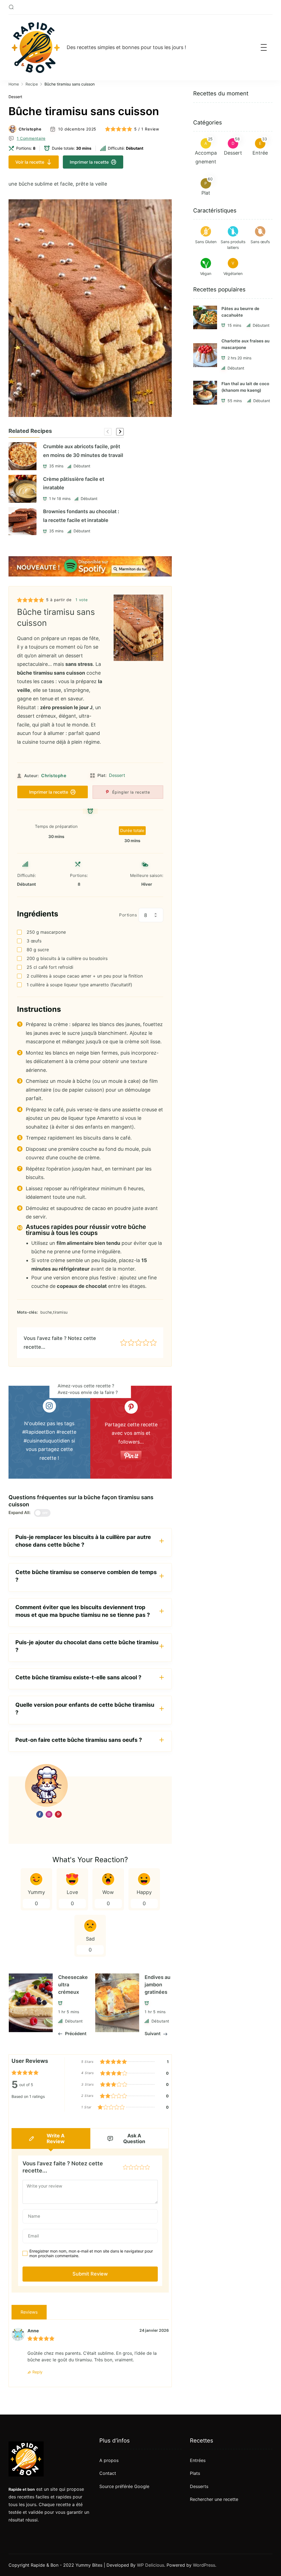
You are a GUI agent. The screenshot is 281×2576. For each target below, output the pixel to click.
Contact (108, 2473)
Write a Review (56, 2138)
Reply (37, 2372)
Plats (195, 2473)
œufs (34, 941)
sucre (38, 950)
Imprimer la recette (89, 162)
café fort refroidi (50, 967)
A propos (109, 2460)
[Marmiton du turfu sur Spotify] (90, 560)
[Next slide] (120, 432)
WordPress (204, 2565)
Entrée (260, 153)
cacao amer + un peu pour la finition (85, 976)
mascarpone (46, 932)
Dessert (15, 97)
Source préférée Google (124, 2486)
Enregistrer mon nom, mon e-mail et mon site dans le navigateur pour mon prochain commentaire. (91, 2253)
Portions (128, 915)
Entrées (198, 2460)
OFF (45, 1513)
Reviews (29, 2312)
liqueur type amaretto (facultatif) (79, 985)
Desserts (199, 2486)
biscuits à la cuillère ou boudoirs (67, 958)
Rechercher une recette (214, 2499)
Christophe (30, 129)
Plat (206, 193)
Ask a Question (134, 2138)
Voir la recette (30, 162)
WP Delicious (151, 2565)
